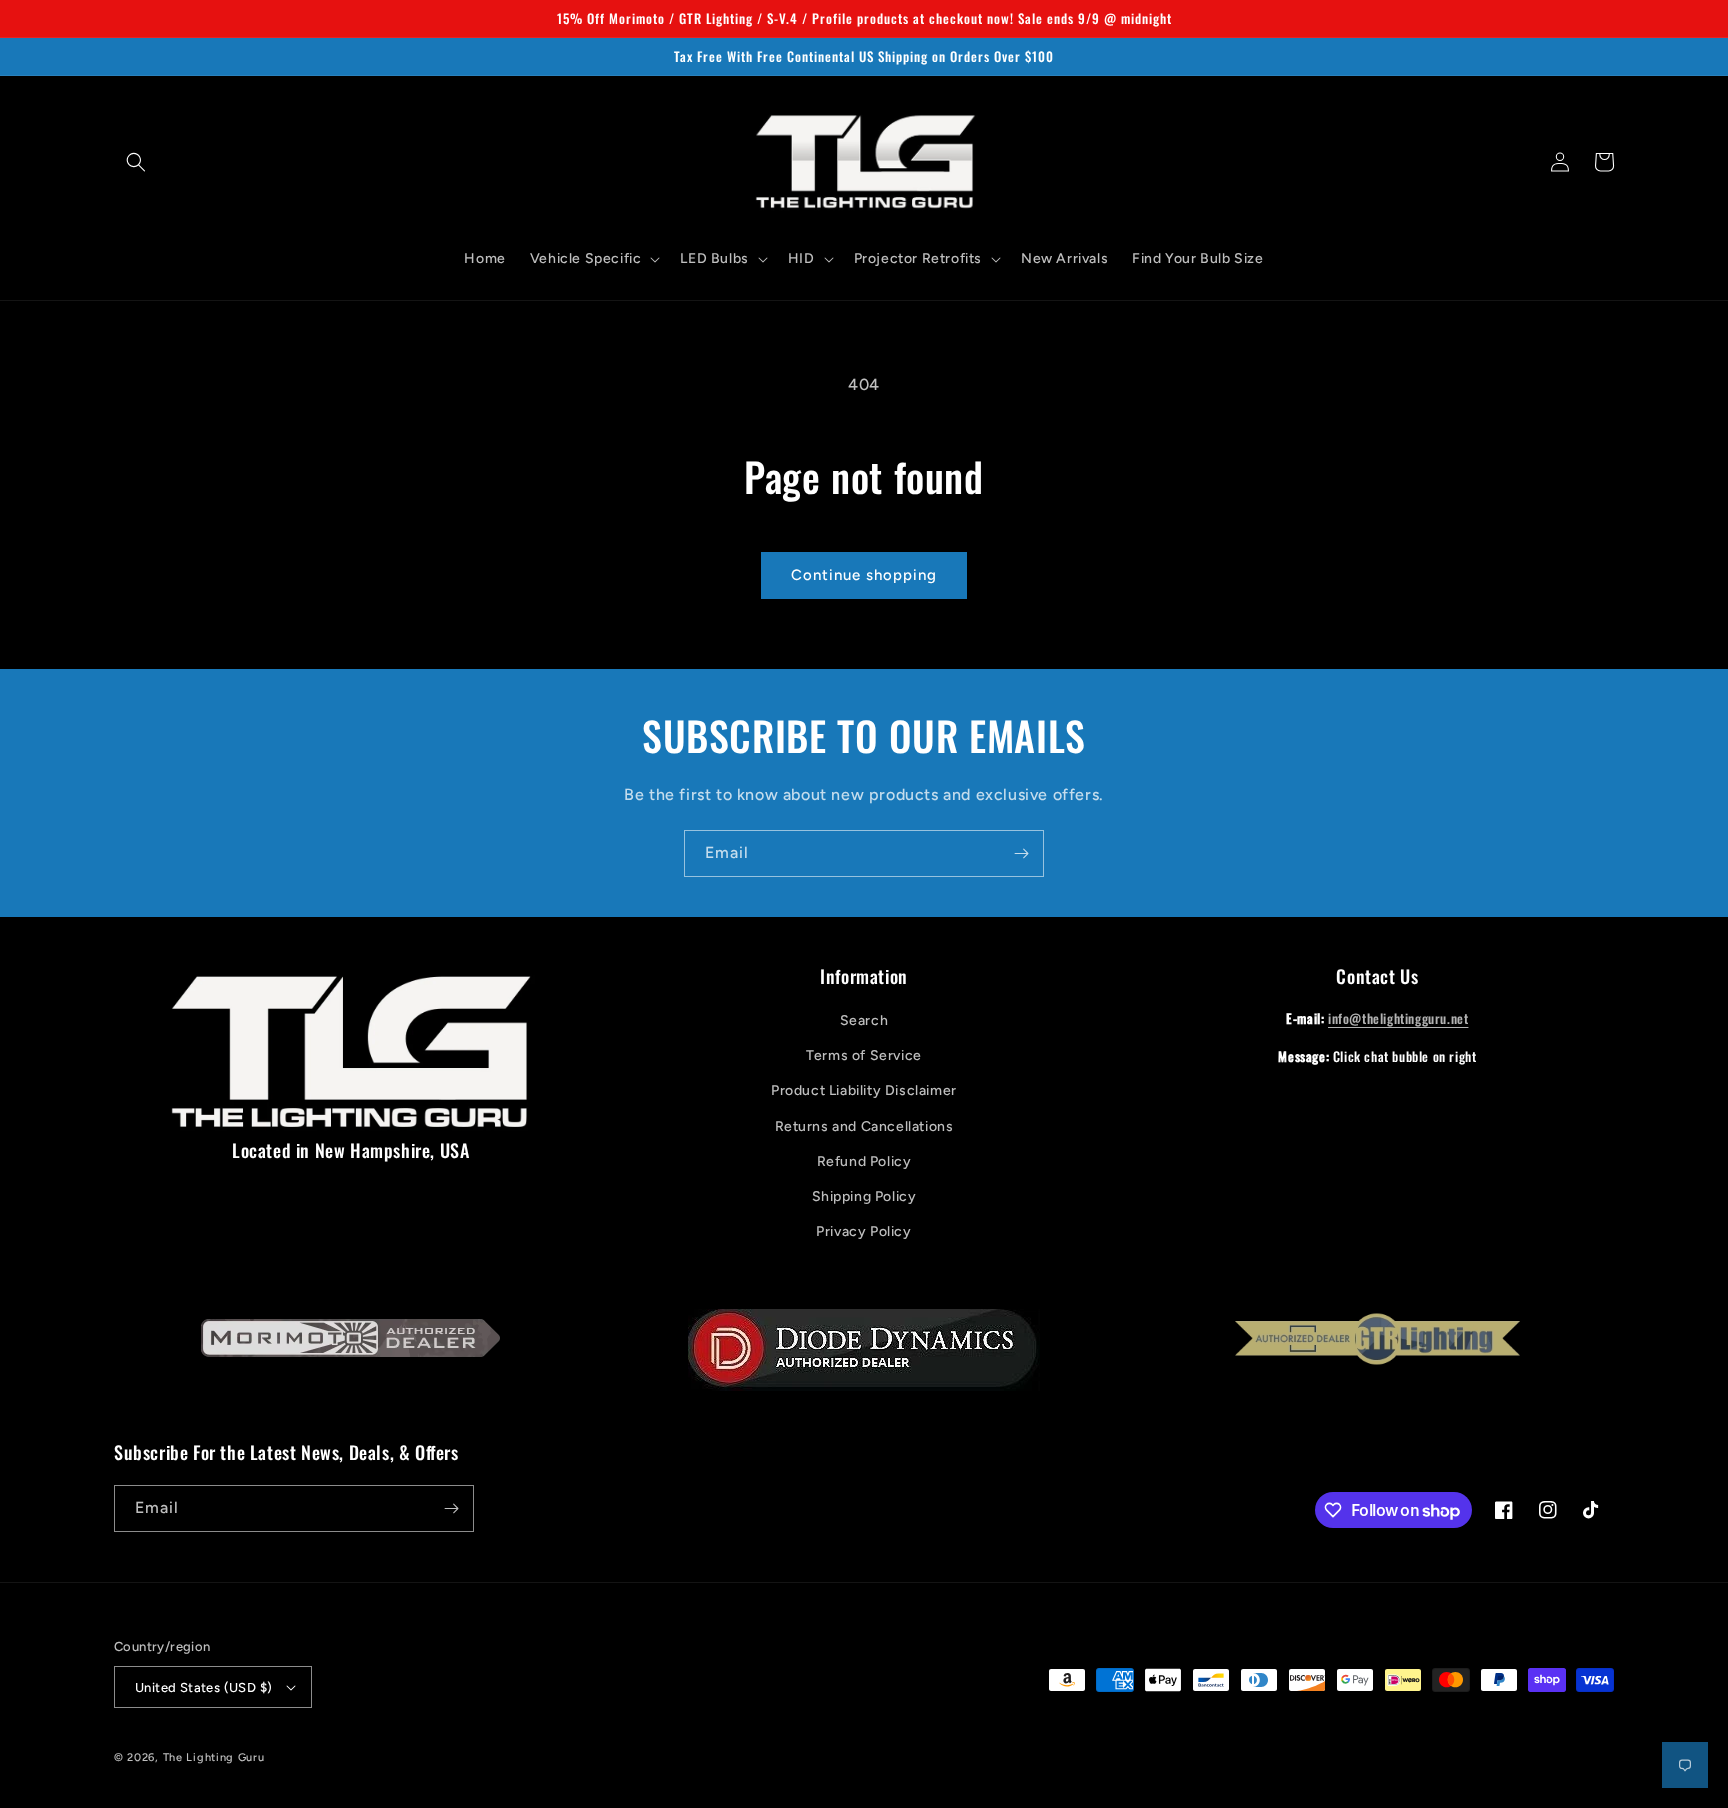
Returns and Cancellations (864, 1126)
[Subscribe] (1021, 853)
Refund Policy (864, 1161)
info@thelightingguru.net (1398, 1018)
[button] (136, 162)
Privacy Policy (863, 1231)
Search (864, 1020)
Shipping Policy (864, 1196)
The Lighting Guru (214, 1757)
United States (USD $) (203, 1687)
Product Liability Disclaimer (864, 1090)
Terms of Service (864, 1055)
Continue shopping (864, 575)
